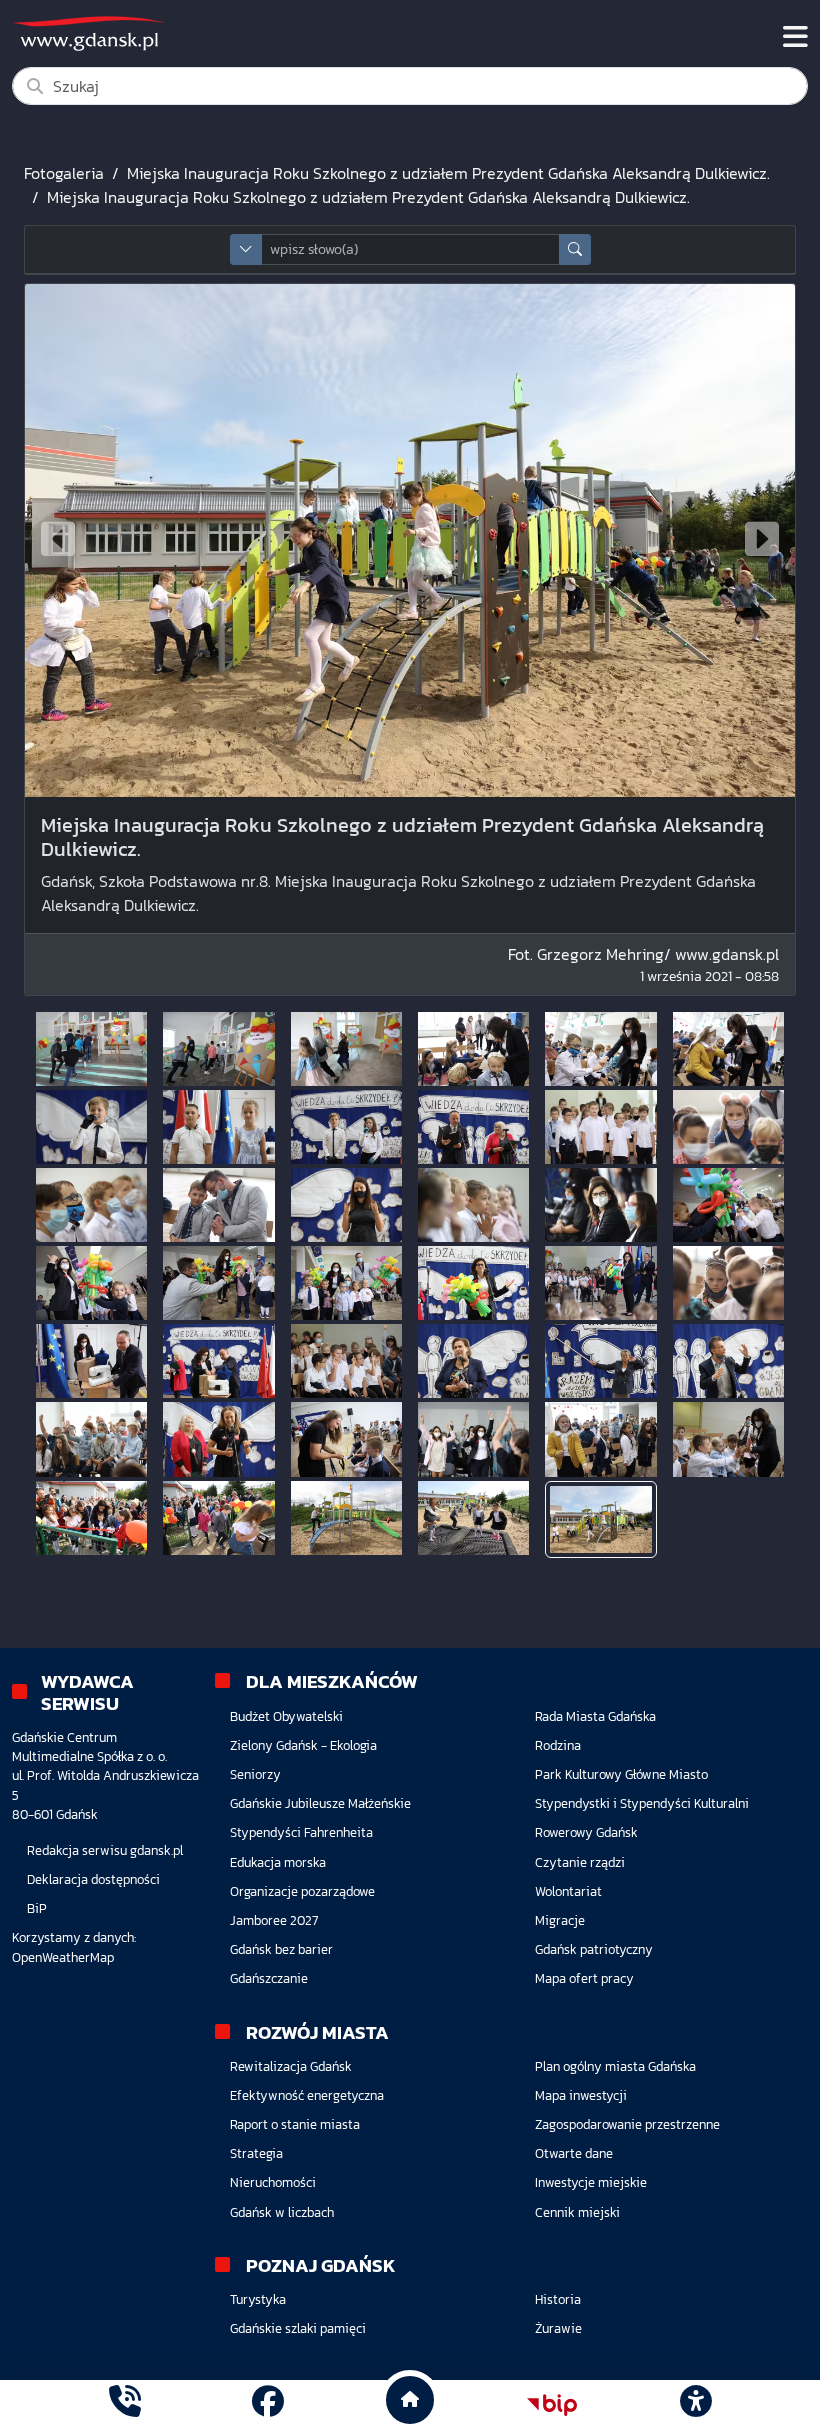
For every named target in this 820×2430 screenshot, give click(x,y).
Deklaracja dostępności (93, 1879)
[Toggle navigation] (795, 37)
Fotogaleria (64, 173)
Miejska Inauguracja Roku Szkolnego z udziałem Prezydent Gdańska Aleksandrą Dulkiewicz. (448, 173)
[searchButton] (575, 249)
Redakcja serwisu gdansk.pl (105, 1850)
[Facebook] (268, 2404)
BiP (37, 1908)
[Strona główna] (125, 2404)
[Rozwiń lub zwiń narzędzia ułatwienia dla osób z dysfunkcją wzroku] (695, 2405)
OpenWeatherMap (63, 1957)
